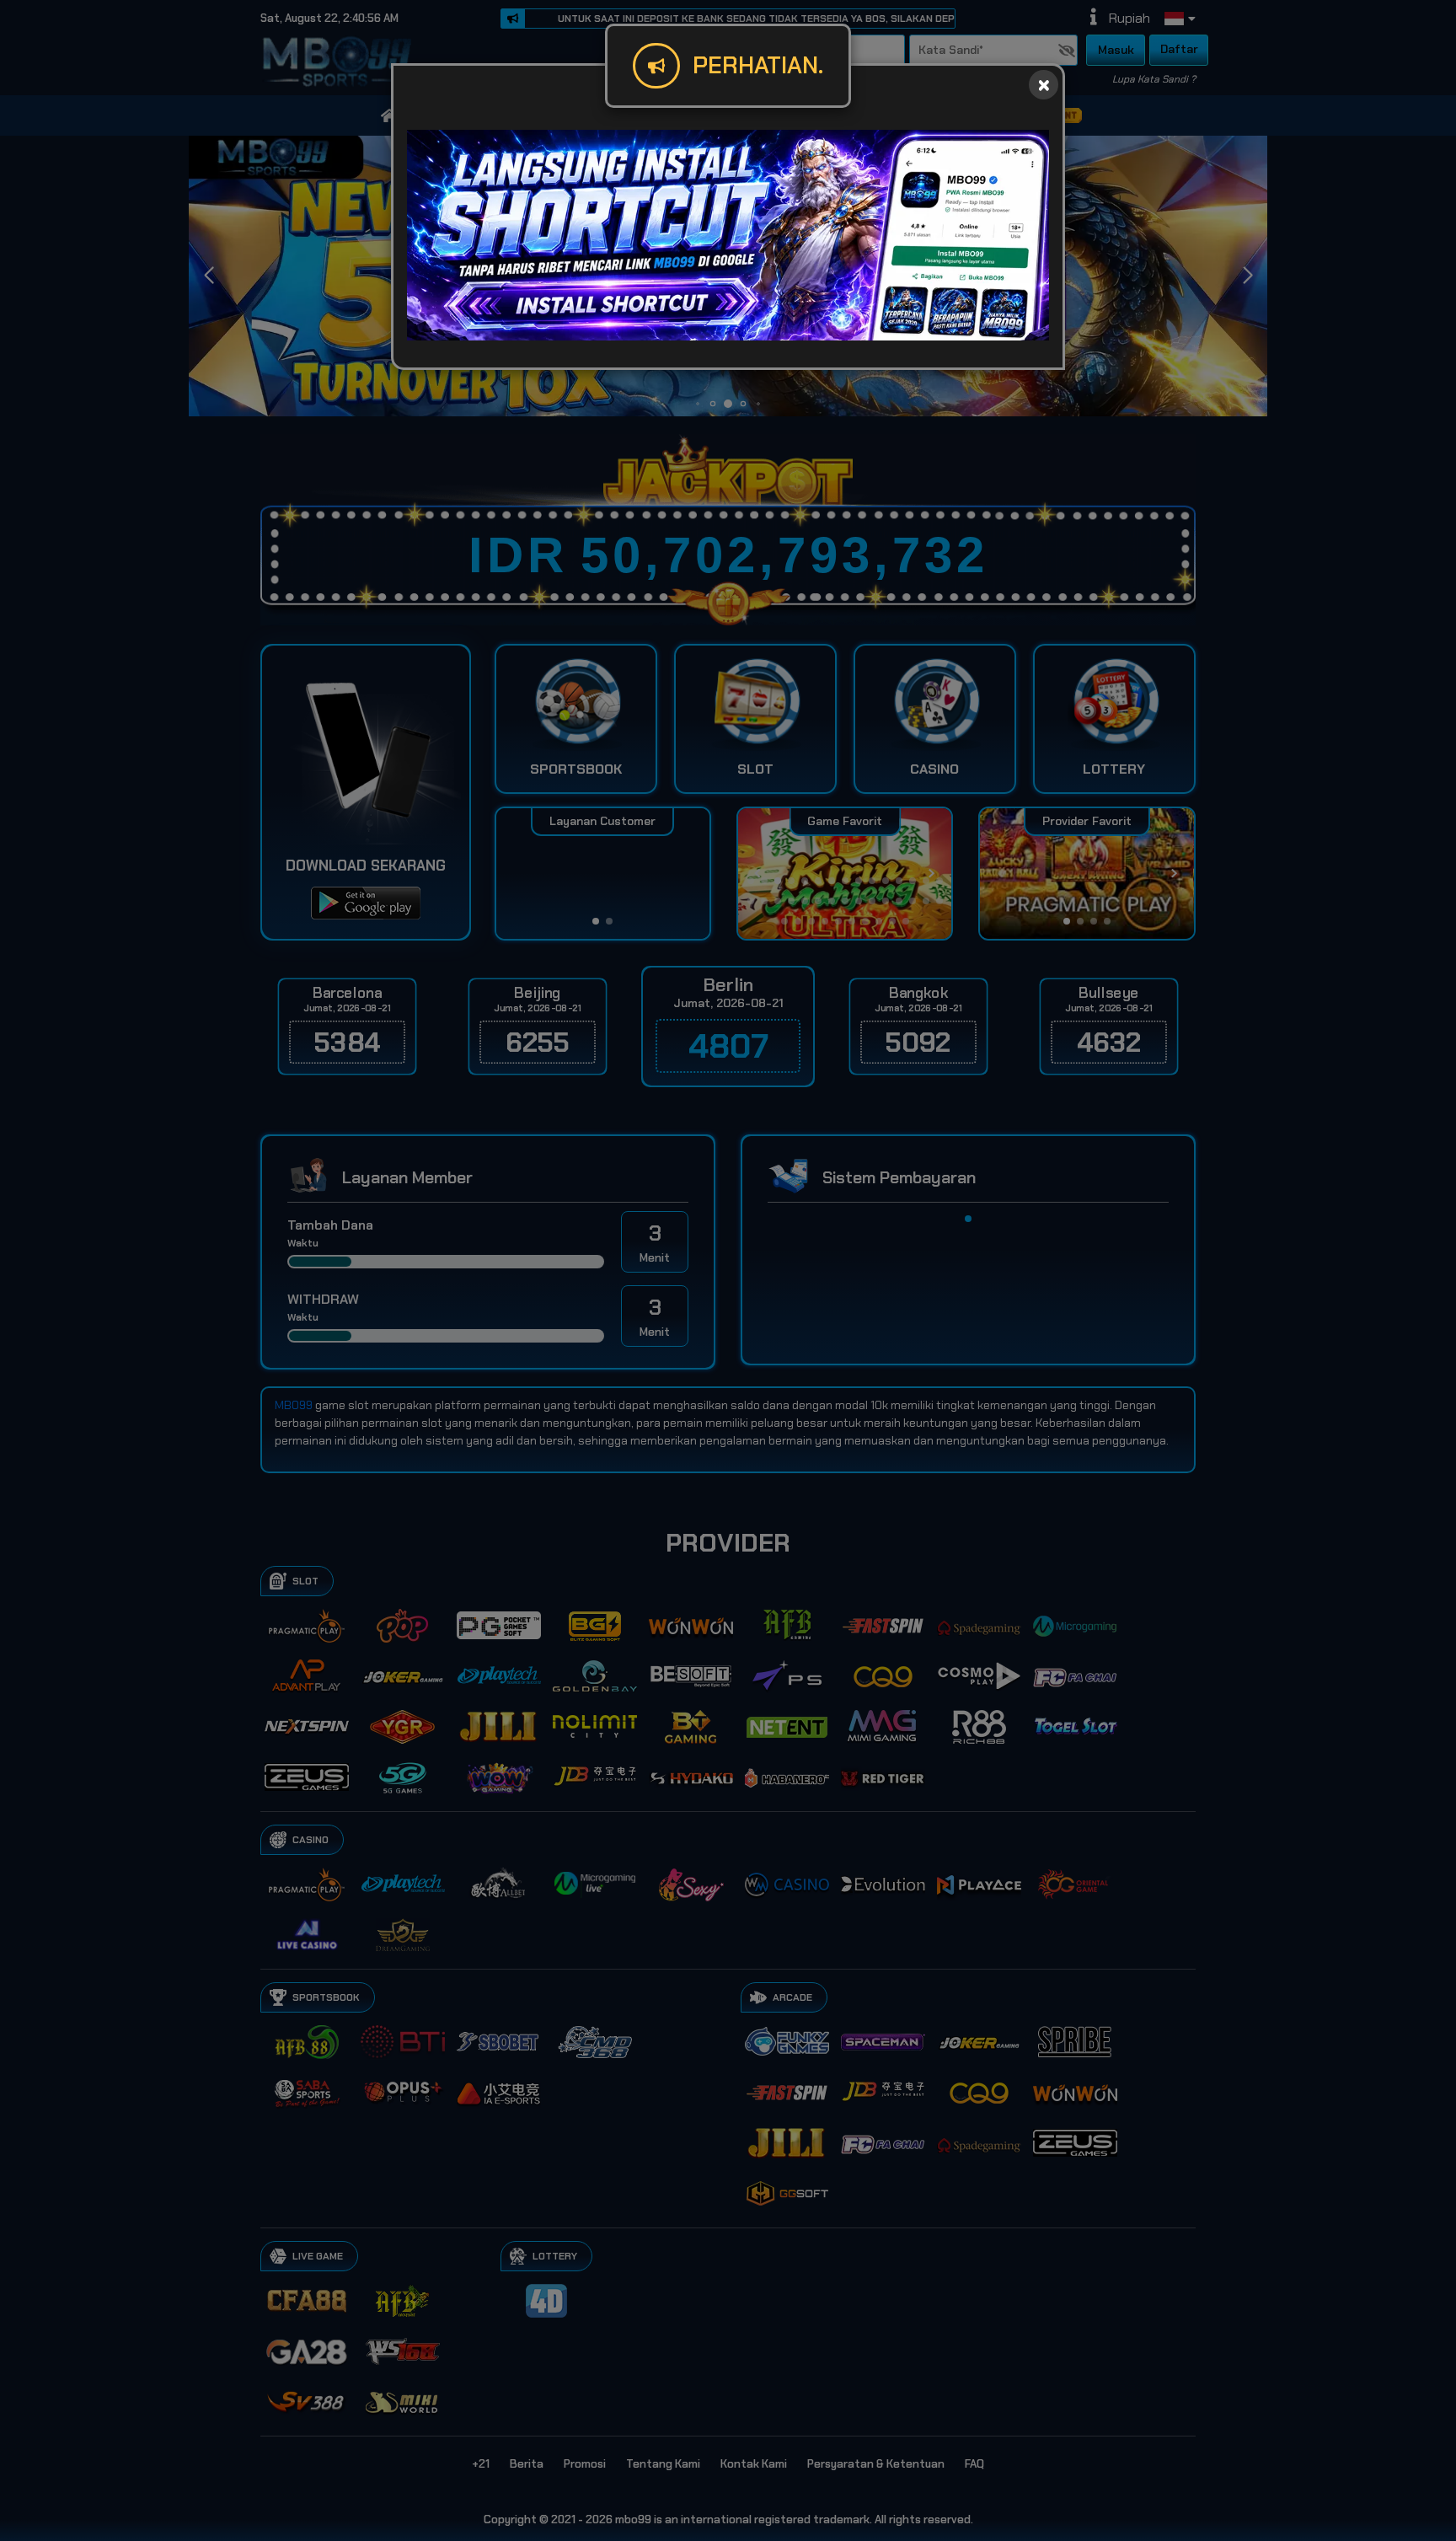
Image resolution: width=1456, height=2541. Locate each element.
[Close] (1044, 85)
